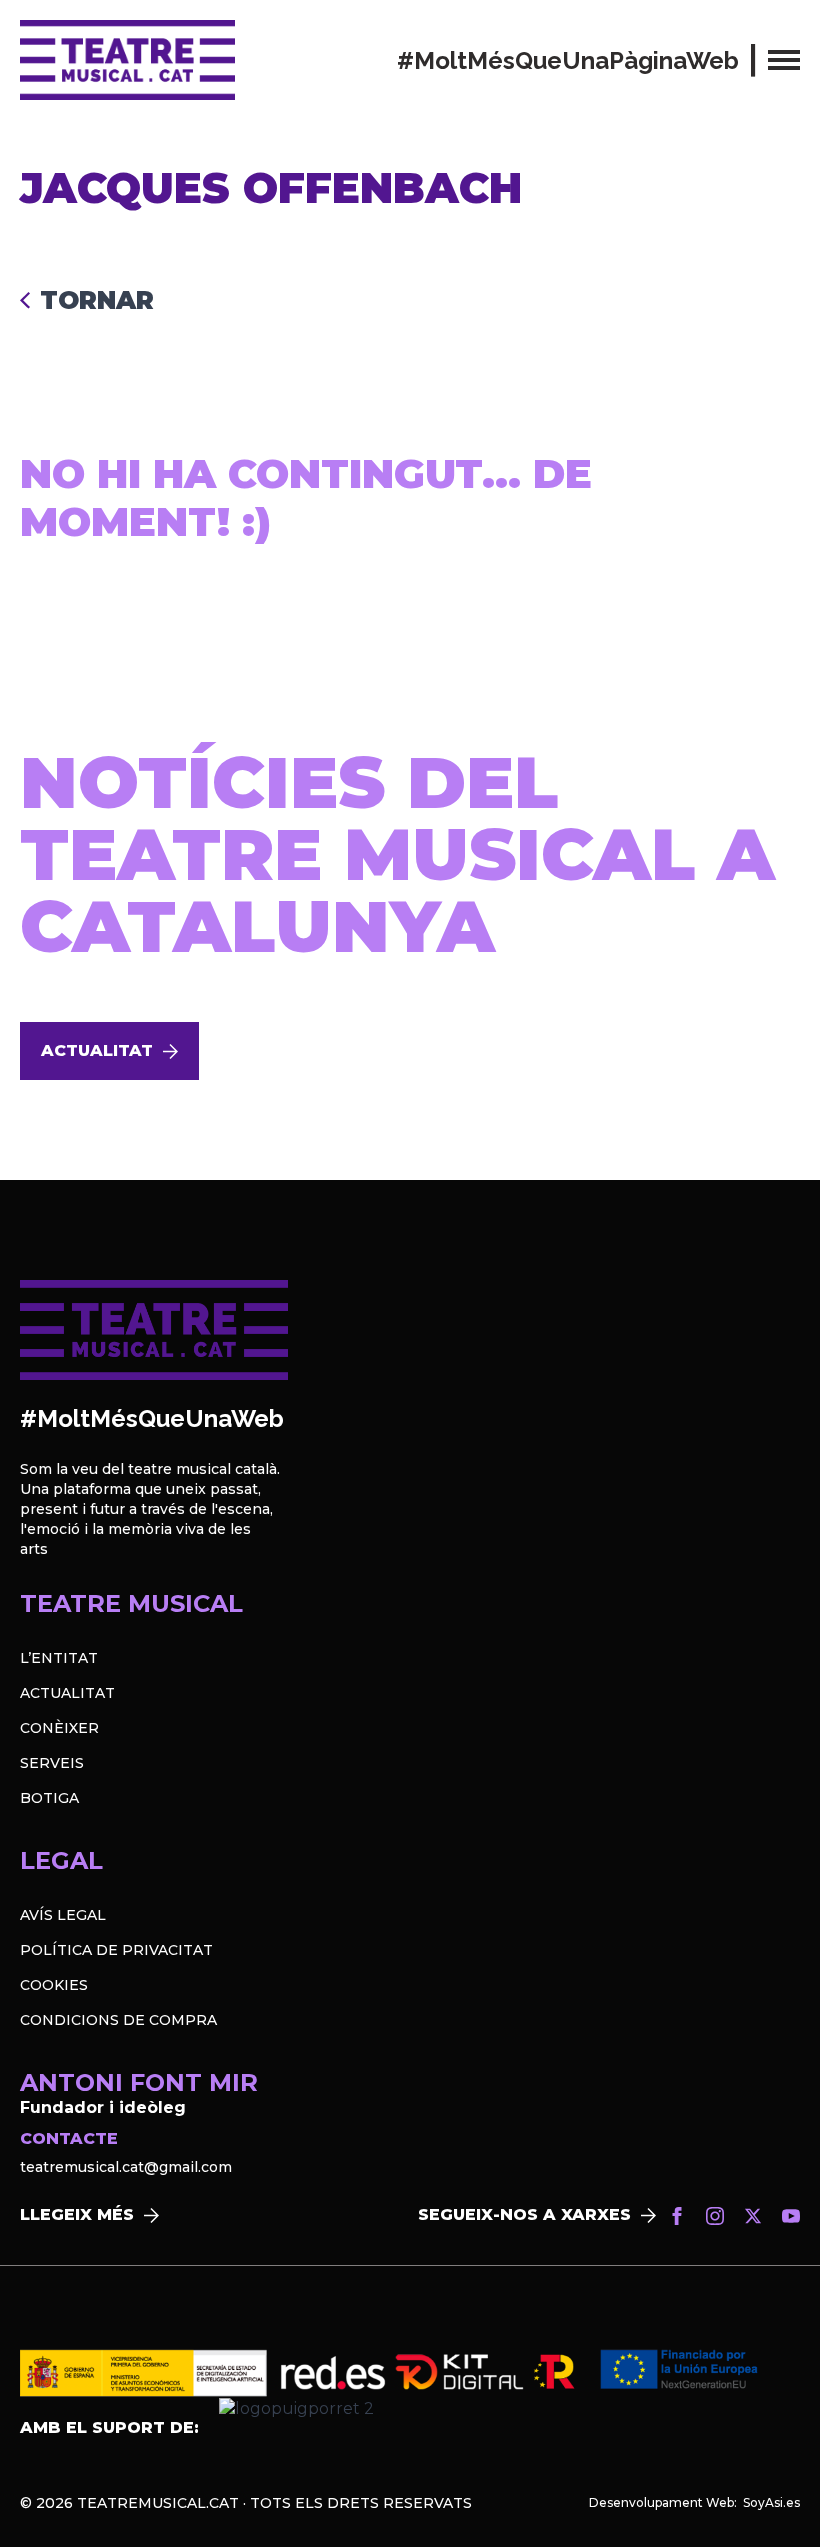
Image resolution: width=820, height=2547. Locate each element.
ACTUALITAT (67, 1693)
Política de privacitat (116, 1950)
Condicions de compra (118, 2020)
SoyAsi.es (771, 2502)
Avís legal (63, 1915)
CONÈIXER (59, 1728)
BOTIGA (49, 1798)
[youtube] (791, 2216)
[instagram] (715, 2216)
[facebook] (677, 2216)
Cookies (54, 1985)
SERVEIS (52, 1763)
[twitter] (753, 2216)
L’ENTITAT (59, 1658)
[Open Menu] (784, 60)
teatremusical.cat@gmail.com (126, 2167)
